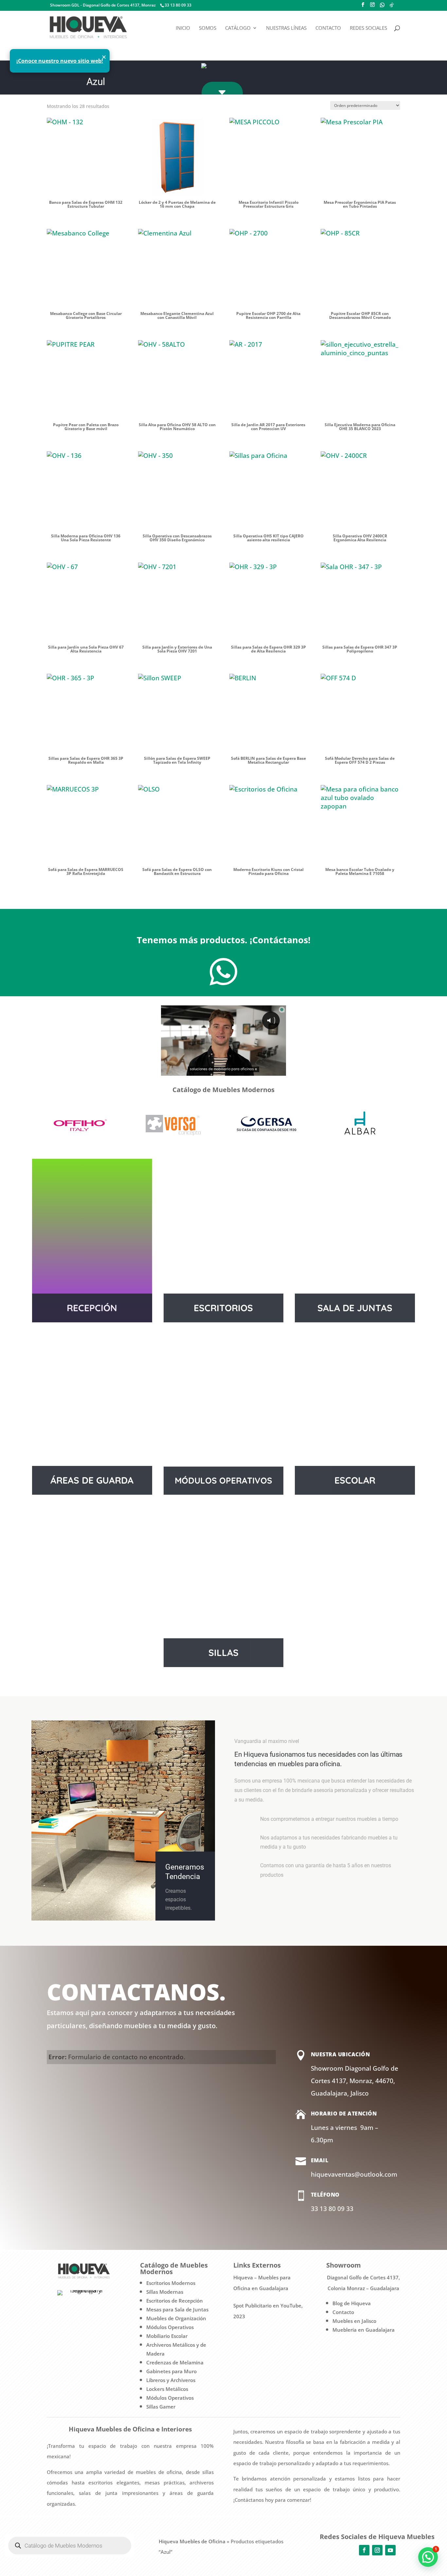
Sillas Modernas (165, 2292)
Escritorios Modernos (171, 2283)
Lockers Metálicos (167, 2389)
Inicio (183, 28)
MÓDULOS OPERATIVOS (223, 1480)
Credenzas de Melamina (175, 2362)
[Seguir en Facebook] (364, 2550)
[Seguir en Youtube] (390, 2550)
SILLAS (223, 1653)
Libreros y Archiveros (171, 2380)
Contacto (328, 28)
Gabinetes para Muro (171, 2371)
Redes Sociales (368, 28)
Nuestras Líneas (286, 28)
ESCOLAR (355, 1480)
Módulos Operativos (170, 2327)
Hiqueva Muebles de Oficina (192, 2541)
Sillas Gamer (161, 2407)
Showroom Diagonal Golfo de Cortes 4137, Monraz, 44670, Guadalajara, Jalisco (355, 2081)
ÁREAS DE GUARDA (92, 1480)
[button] (428, 2557)
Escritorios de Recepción (175, 2301)
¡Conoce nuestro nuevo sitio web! (60, 61)
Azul (96, 82)
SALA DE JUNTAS (355, 1308)
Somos (208, 28)
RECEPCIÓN (92, 1308)
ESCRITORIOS (223, 1308)
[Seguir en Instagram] (377, 2550)
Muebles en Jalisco (354, 2321)
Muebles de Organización (176, 2318)
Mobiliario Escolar (167, 2336)
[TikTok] (392, 7)
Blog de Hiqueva (352, 2303)
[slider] (217, 1070)
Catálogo (238, 28)
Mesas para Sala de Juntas (177, 2309)
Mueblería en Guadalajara (364, 2330)
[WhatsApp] (382, 7)
